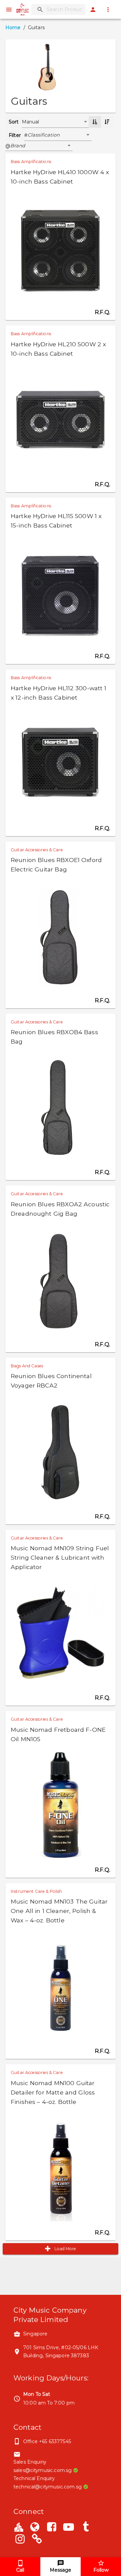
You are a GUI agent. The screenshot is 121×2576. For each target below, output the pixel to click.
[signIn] (93, 10)
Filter (15, 135)
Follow (101, 2570)
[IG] (20, 2540)
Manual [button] (31, 122)
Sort (14, 122)
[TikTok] (86, 2528)
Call (20, 2570)
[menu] (9, 10)
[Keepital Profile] (19, 2527)
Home (13, 28)
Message (61, 2570)
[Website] (35, 2528)
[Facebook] (52, 2528)
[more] (108, 10)
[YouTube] (69, 2528)
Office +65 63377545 (47, 2441)
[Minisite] (37, 2540)
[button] (59, 135)
